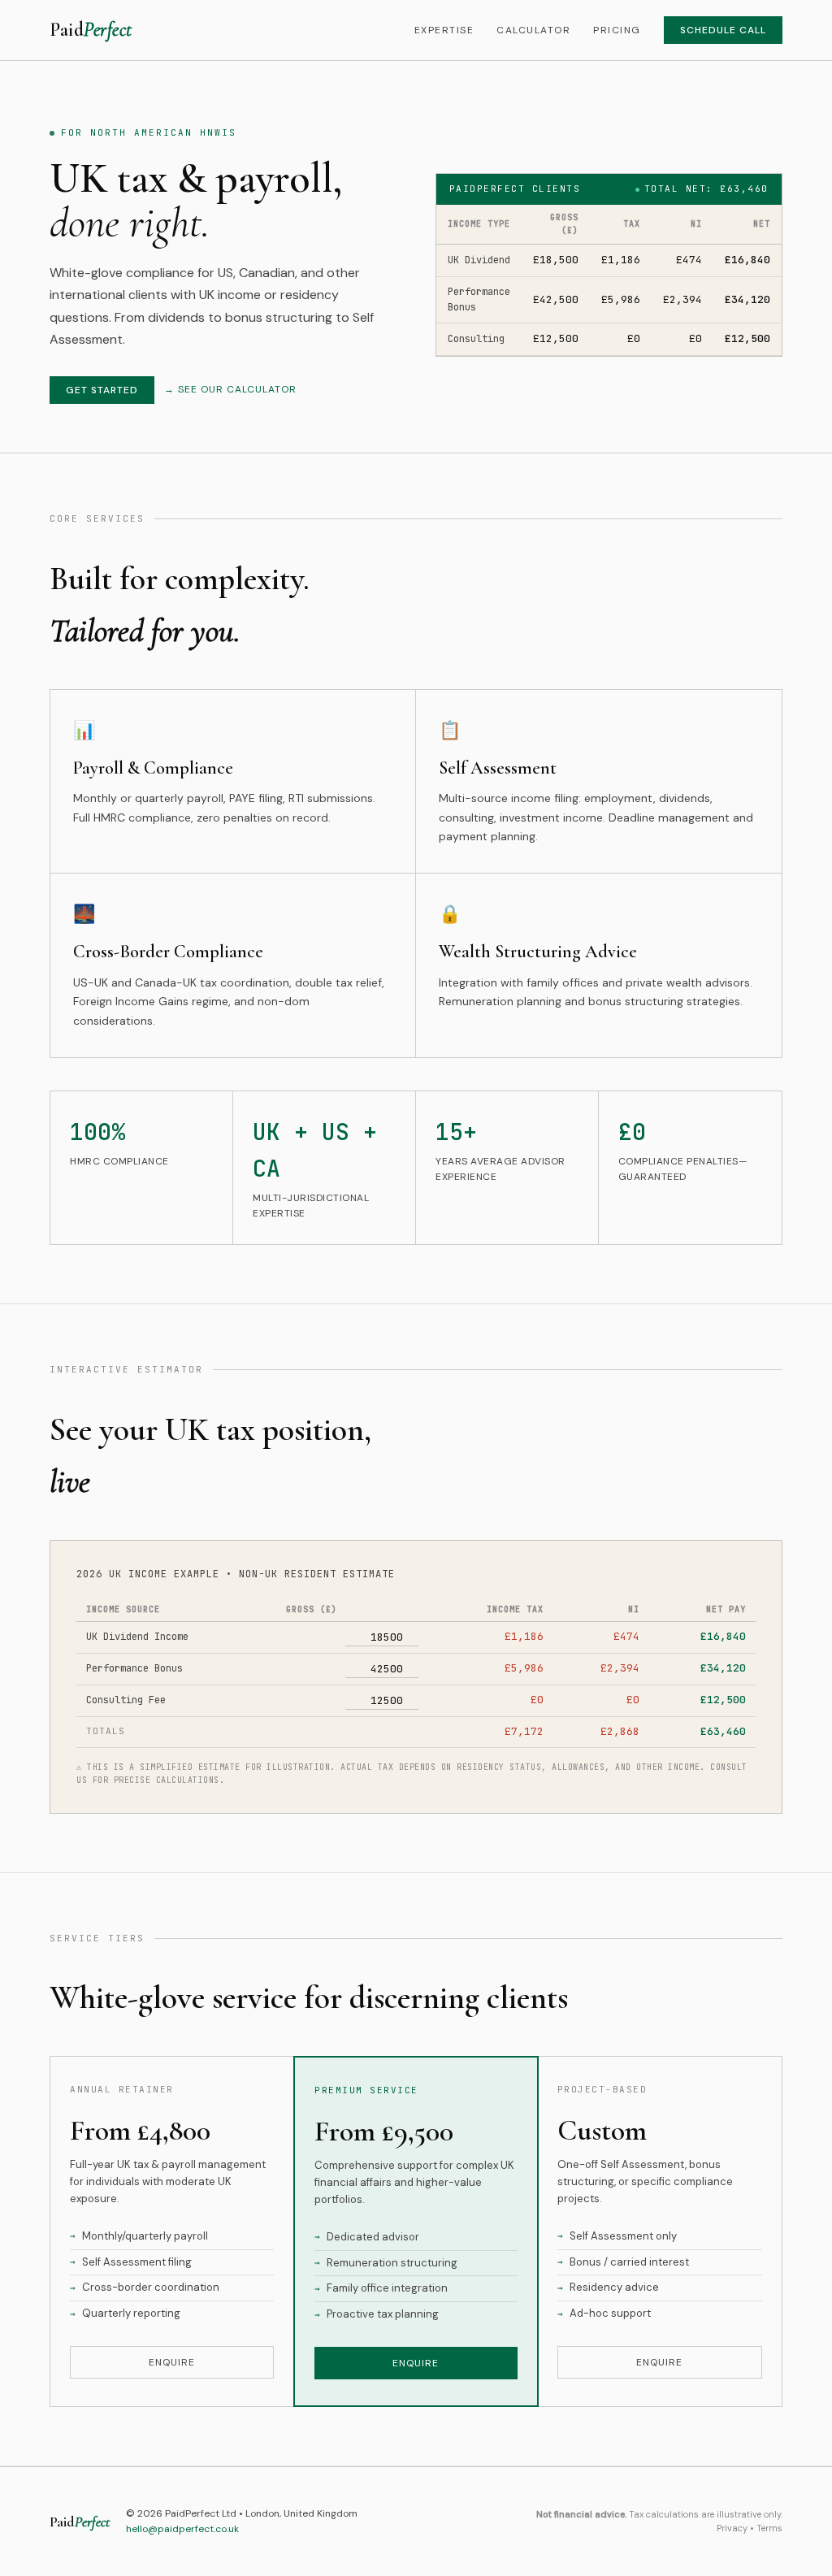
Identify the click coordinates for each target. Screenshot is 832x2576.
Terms (769, 2528)
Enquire (172, 2362)
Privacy (732, 2528)
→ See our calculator (230, 389)
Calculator (533, 30)
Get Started (102, 390)
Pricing (617, 30)
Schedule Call (723, 30)
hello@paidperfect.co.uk (182, 2529)
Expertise (444, 30)
